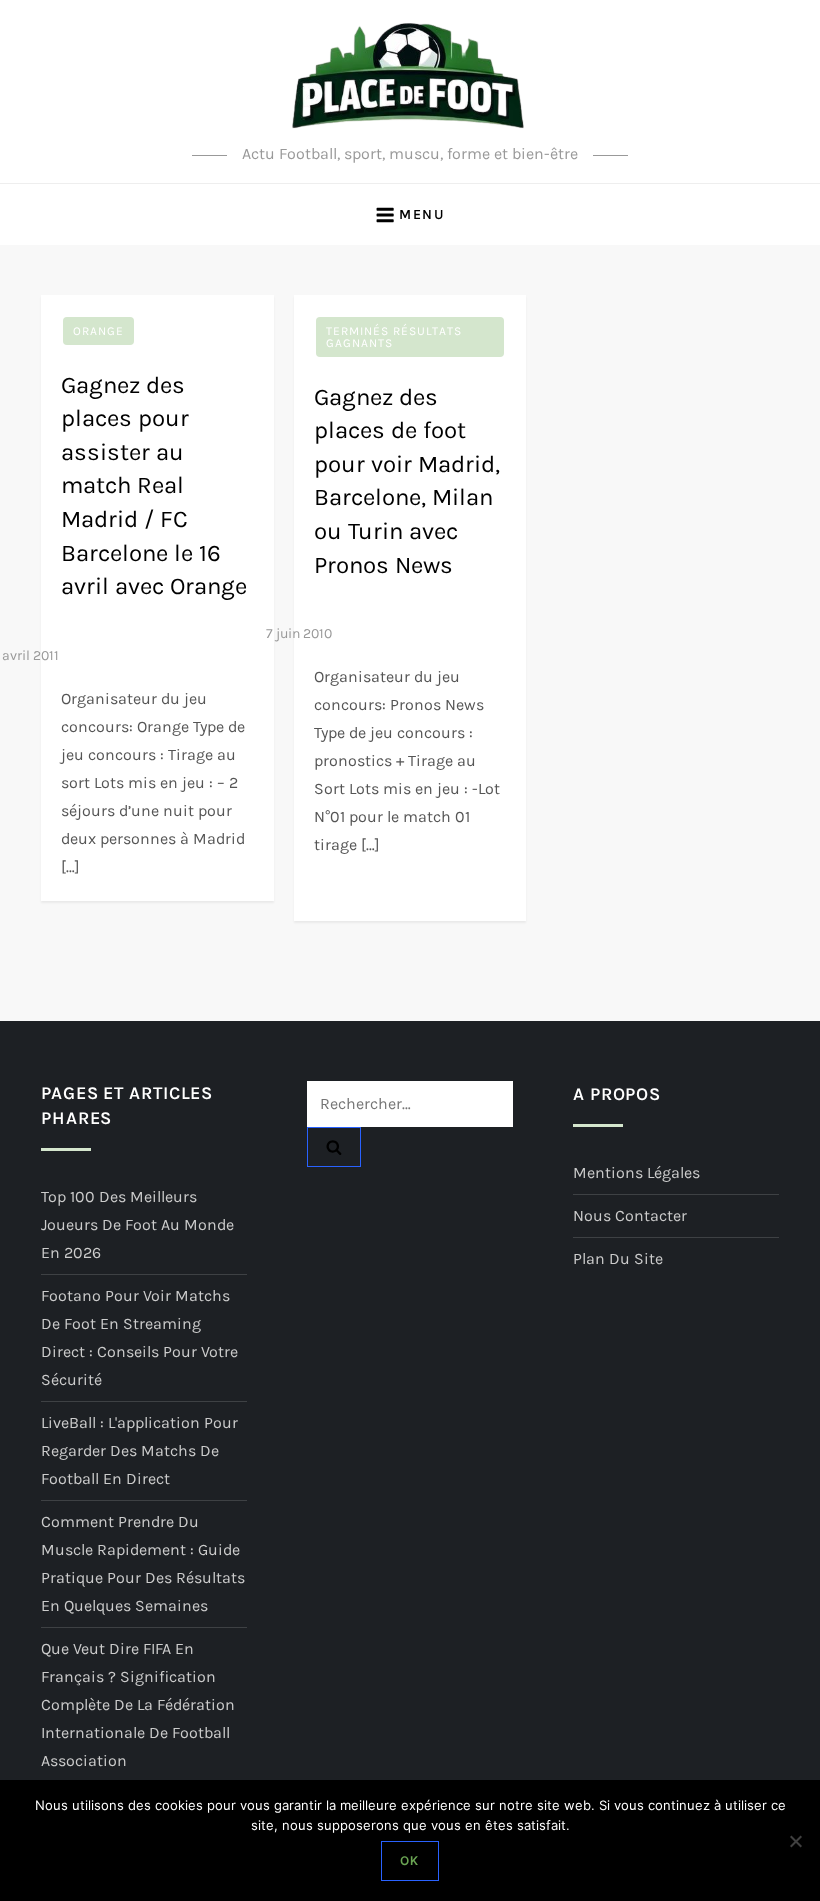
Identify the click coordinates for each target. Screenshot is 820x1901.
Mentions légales (636, 1172)
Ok (409, 1860)
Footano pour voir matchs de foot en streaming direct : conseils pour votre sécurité (139, 1337)
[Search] (334, 1147)
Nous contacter (630, 1215)
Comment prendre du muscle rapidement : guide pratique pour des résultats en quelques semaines (143, 1563)
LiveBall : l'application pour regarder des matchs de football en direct (139, 1450)
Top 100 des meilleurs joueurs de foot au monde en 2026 (137, 1224)
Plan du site (618, 1258)
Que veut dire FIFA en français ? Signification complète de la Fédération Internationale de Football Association (138, 1704)
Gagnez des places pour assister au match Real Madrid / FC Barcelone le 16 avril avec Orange (154, 486)
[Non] (795, 1841)
